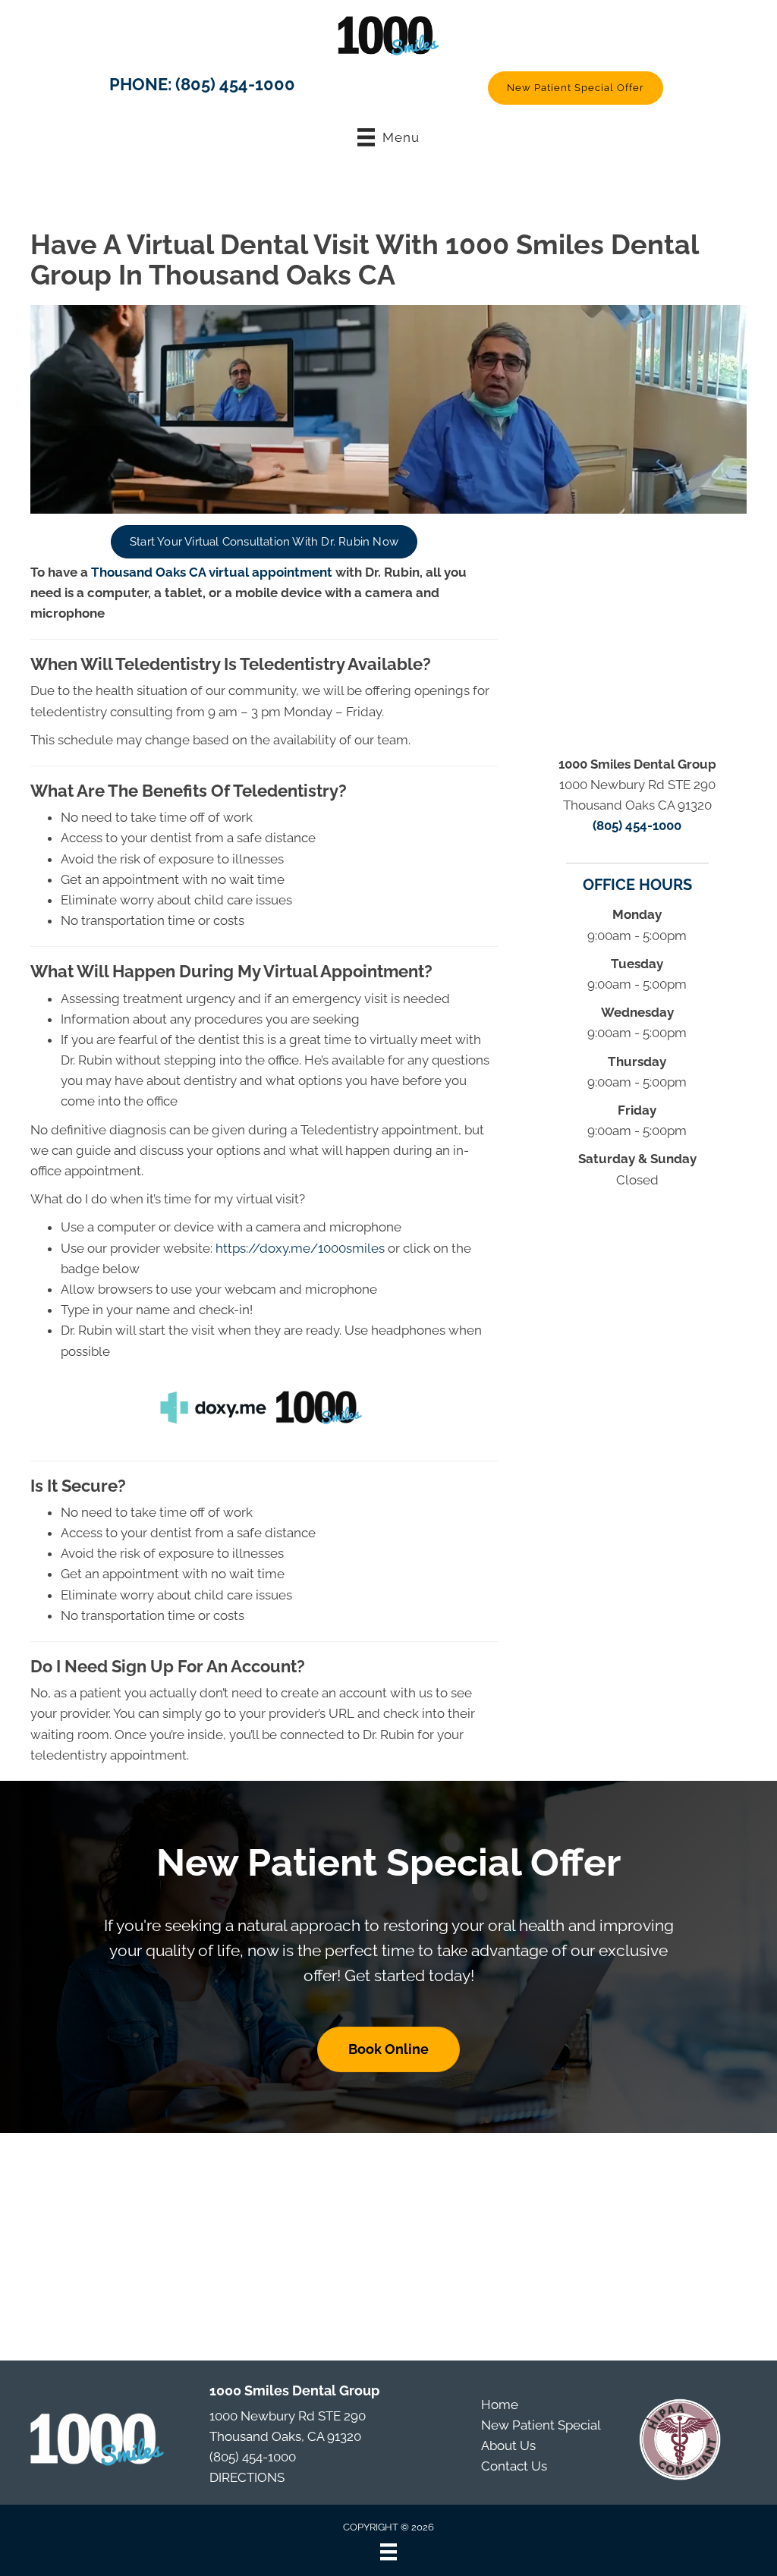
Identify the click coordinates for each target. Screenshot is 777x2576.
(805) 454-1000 (235, 84)
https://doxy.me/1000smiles (300, 1248)
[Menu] (388, 2552)
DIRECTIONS (247, 2477)
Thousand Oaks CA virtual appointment (212, 572)
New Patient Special (541, 2425)
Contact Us (514, 2466)
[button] (576, 88)
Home (500, 2405)
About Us (508, 2445)
